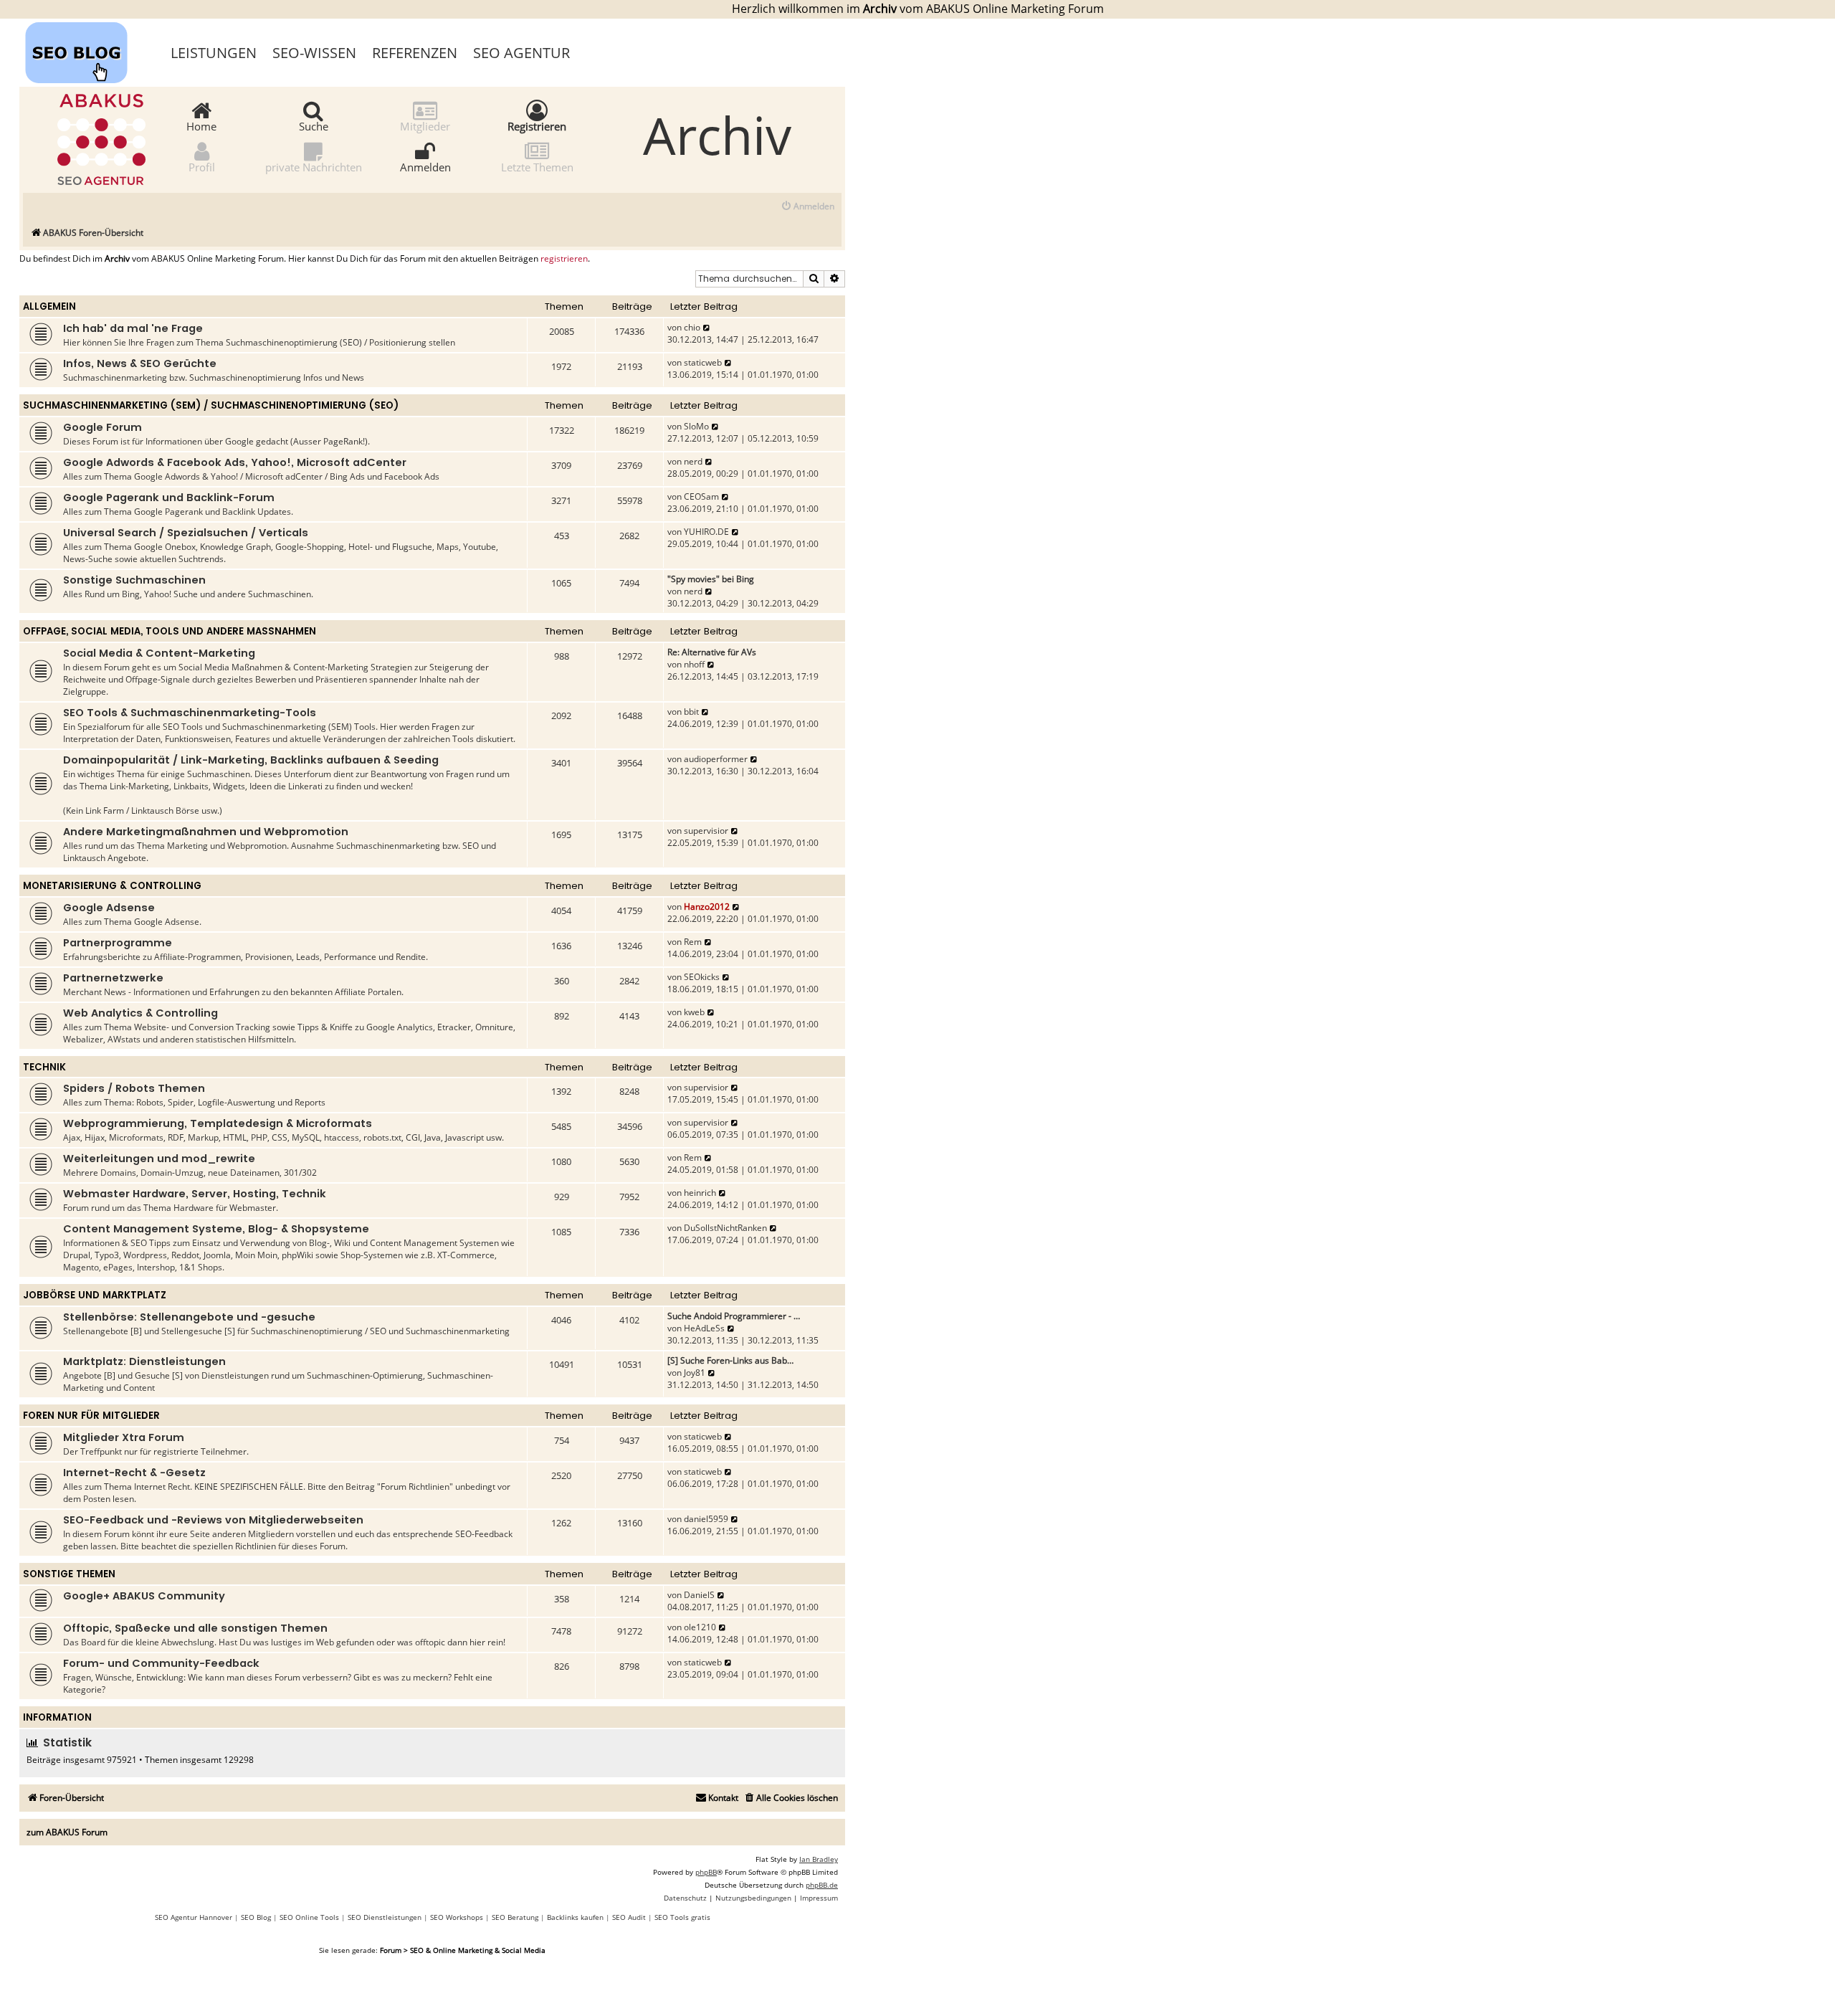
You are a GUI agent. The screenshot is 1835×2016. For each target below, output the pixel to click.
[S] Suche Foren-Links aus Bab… (730, 1360)
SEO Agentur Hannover (194, 1917)
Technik (44, 1067)
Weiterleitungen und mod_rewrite (159, 1159)
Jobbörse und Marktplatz (95, 1295)
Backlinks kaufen (575, 1917)
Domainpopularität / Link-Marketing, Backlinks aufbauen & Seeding (251, 760)
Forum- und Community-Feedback (161, 1663)
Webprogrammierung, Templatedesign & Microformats (218, 1123)
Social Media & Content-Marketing (159, 653)
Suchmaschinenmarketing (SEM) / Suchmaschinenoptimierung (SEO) (211, 405)
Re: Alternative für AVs (712, 652)
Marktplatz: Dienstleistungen (144, 1361)
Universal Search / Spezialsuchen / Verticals (186, 533)
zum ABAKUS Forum (67, 1832)
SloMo (696, 426)
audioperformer (716, 759)
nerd (693, 461)
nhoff (694, 664)
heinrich (700, 1193)
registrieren (564, 259)
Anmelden (425, 166)
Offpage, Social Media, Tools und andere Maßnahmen (170, 631)
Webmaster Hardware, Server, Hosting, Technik (195, 1194)
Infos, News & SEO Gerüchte (140, 363)
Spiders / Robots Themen (134, 1088)
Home (201, 125)
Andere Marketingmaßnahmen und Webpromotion (206, 832)
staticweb (703, 362)
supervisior (706, 831)
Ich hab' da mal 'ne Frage (133, 328)
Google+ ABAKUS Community (144, 1596)
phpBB (706, 1872)
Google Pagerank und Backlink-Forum (169, 498)
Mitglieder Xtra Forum (124, 1437)
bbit (691, 712)
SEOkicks (702, 977)
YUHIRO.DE (706, 532)
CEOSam (701, 496)
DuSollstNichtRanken (725, 1228)
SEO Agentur (521, 53)
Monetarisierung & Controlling (112, 886)
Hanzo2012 (707, 907)
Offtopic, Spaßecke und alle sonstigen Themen (195, 1628)
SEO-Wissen (314, 53)
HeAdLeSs (704, 1328)
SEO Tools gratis (682, 1917)
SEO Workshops (457, 1917)
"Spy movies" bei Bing (711, 579)
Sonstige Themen (69, 1574)
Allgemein (49, 306)
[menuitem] (807, 207)
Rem (693, 942)
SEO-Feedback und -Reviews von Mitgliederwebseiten (213, 1520)
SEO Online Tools (309, 1917)
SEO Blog (256, 1917)
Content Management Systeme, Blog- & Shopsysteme (216, 1229)
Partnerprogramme (118, 943)
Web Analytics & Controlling (140, 1013)
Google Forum (103, 427)
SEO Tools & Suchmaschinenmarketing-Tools (190, 713)
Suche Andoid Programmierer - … (734, 1316)
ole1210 (700, 1627)
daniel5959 (706, 1519)
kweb (694, 1012)
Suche (314, 125)
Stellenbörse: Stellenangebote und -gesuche (189, 1317)
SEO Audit (629, 1917)
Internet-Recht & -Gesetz (134, 1473)
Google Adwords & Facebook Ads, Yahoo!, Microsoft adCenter (235, 462)
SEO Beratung (515, 1917)
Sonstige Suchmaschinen (134, 580)
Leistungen (214, 53)
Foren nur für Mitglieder (91, 1416)
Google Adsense (109, 908)
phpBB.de (822, 1885)
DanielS (699, 1595)
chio (692, 327)
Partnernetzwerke (113, 978)
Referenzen (415, 53)
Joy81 (695, 1373)
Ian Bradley (819, 1859)
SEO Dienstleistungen (385, 1917)
